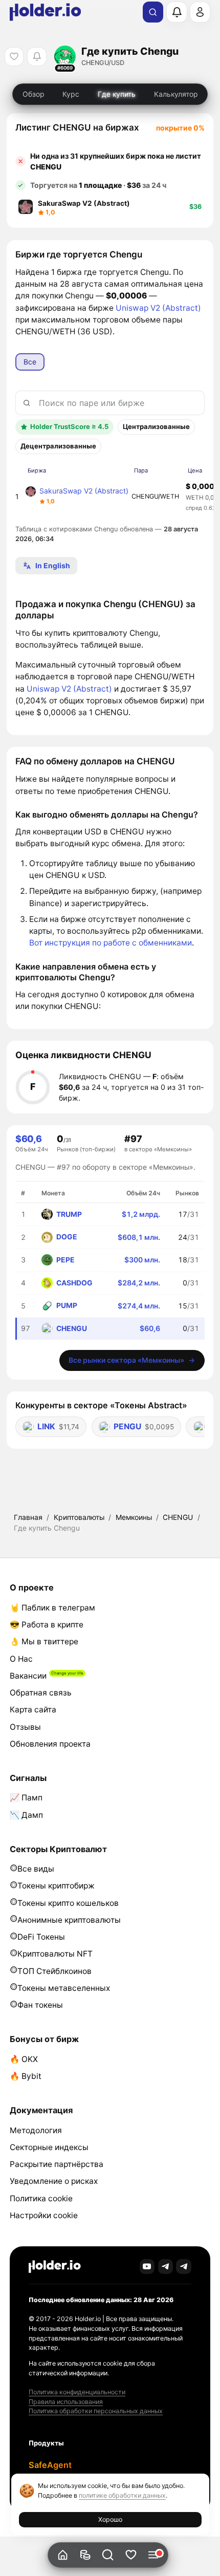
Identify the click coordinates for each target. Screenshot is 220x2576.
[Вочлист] (131, 2555)
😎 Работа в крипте (47, 1625)
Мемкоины (134, 1517)
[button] (108, 2555)
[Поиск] (153, 12)
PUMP (67, 1305)
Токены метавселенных (64, 1988)
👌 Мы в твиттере (44, 1641)
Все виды (36, 1869)
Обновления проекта (50, 1744)
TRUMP (69, 1214)
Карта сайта (33, 1710)
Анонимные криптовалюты (69, 1920)
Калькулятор (176, 94)
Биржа (37, 470)
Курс (71, 94)
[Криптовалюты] (85, 2555)
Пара (141, 470)
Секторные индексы (49, 2147)
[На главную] (63, 2555)
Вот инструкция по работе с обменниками (111, 943)
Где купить (117, 94)
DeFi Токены (41, 1937)
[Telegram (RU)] (184, 2267)
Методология (36, 2130)
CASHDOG (74, 1283)
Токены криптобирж (56, 1886)
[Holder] (55, 2267)
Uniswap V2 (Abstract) (158, 308)
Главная (28, 1517)
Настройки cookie (44, 2215)
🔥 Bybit (26, 2076)
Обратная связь (41, 1693)
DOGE (67, 1237)
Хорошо (110, 2519)
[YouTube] (147, 2267)
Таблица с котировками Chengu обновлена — (107, 534)
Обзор (34, 94)
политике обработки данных (122, 2495)
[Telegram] (166, 2267)
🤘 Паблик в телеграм (52, 1608)
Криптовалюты (79, 1517)
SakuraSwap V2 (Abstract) (84, 491)
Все (30, 362)
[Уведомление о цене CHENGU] (37, 57)
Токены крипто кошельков (68, 1903)
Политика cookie (41, 2198)
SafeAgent (50, 2465)
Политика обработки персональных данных (96, 2411)
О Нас (21, 1659)
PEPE (65, 1260)
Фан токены (40, 2005)
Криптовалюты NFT (55, 1954)
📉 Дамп (26, 1815)
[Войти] (200, 12)
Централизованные (156, 426)
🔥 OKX (24, 2059)
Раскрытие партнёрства (57, 2164)
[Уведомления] (177, 12)
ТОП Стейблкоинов (54, 1971)
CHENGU (178, 1517)
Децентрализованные (58, 446)
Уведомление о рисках (54, 2181)
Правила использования (66, 2402)
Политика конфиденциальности (77, 2392)
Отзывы (25, 1727)
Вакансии (28, 1676)
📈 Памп (26, 1798)
